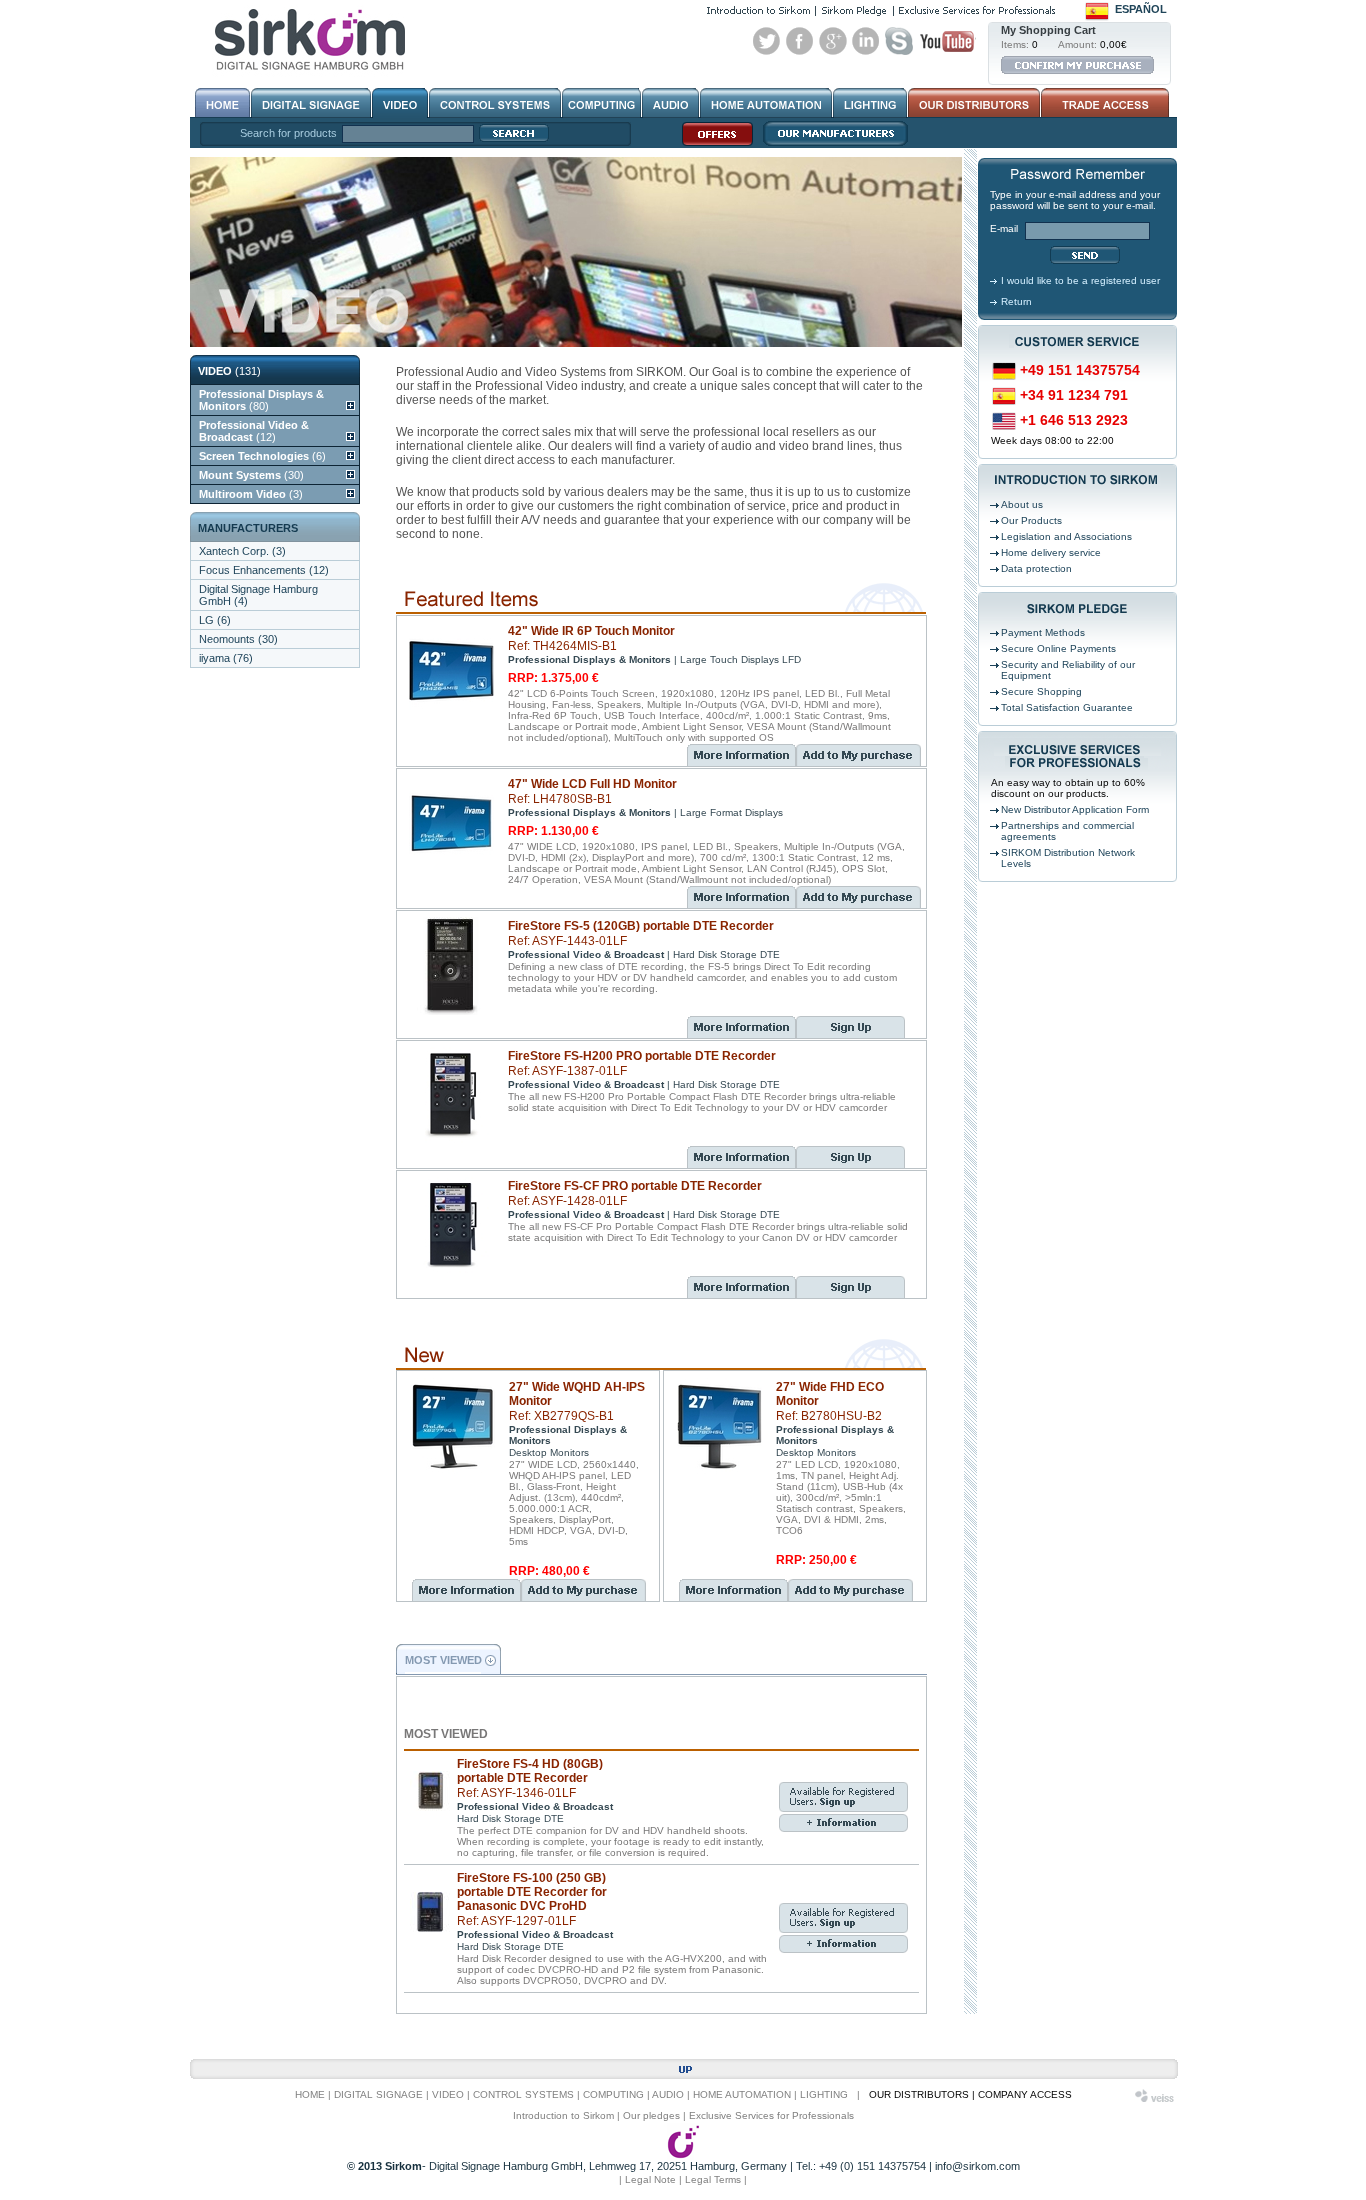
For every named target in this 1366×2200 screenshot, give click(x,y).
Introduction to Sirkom (563, 2115)
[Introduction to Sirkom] (758, 10)
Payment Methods (1043, 632)
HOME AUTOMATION (742, 2094)
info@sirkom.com (977, 2166)
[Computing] (601, 103)
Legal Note (650, 2179)
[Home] (222, 103)
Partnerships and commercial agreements (1067, 831)
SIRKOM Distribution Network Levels (1068, 858)
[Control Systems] (495, 103)
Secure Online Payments (1058, 648)
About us (1022, 504)
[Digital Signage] (311, 103)
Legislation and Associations (1066, 536)
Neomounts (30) (238, 639)
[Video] (400, 103)
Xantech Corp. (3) (242, 551)
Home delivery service (1051, 552)
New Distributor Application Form (1075, 809)
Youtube (947, 41)
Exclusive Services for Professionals (771, 2115)
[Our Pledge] (854, 10)
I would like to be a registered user (1080, 280)
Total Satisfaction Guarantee (1067, 707)
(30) (251, 475)
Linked (866, 41)
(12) (254, 431)
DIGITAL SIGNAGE (378, 2094)
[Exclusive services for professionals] (977, 10)
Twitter (767, 41)
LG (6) (215, 620)
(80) (261, 400)
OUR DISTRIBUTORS (919, 2094)
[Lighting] (870, 103)
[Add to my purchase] (858, 762)
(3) (251, 494)
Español (1141, 9)
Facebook (800, 41)
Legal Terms (713, 2179)
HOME (310, 2094)
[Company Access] (1103, 103)
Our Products (1031, 520)
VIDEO (448, 2094)
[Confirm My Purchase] (1077, 65)
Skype (899, 41)
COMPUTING (613, 2094)
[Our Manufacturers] (830, 145)
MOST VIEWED (443, 1660)
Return (1016, 301)
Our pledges (651, 2115)
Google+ (833, 41)
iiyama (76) (226, 658)
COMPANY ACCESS (1025, 2094)
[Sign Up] (850, 1034)
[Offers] (712, 145)
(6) (262, 456)
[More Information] (741, 755)
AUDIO (668, 2094)
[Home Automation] (766, 103)
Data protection (1036, 568)
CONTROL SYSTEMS (523, 2094)
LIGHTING (824, 2094)
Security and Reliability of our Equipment (1068, 670)
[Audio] (670, 103)
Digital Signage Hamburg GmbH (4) (258, 595)
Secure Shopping (1041, 691)
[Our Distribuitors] (974, 103)
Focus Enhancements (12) (264, 570)
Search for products (288, 133)
